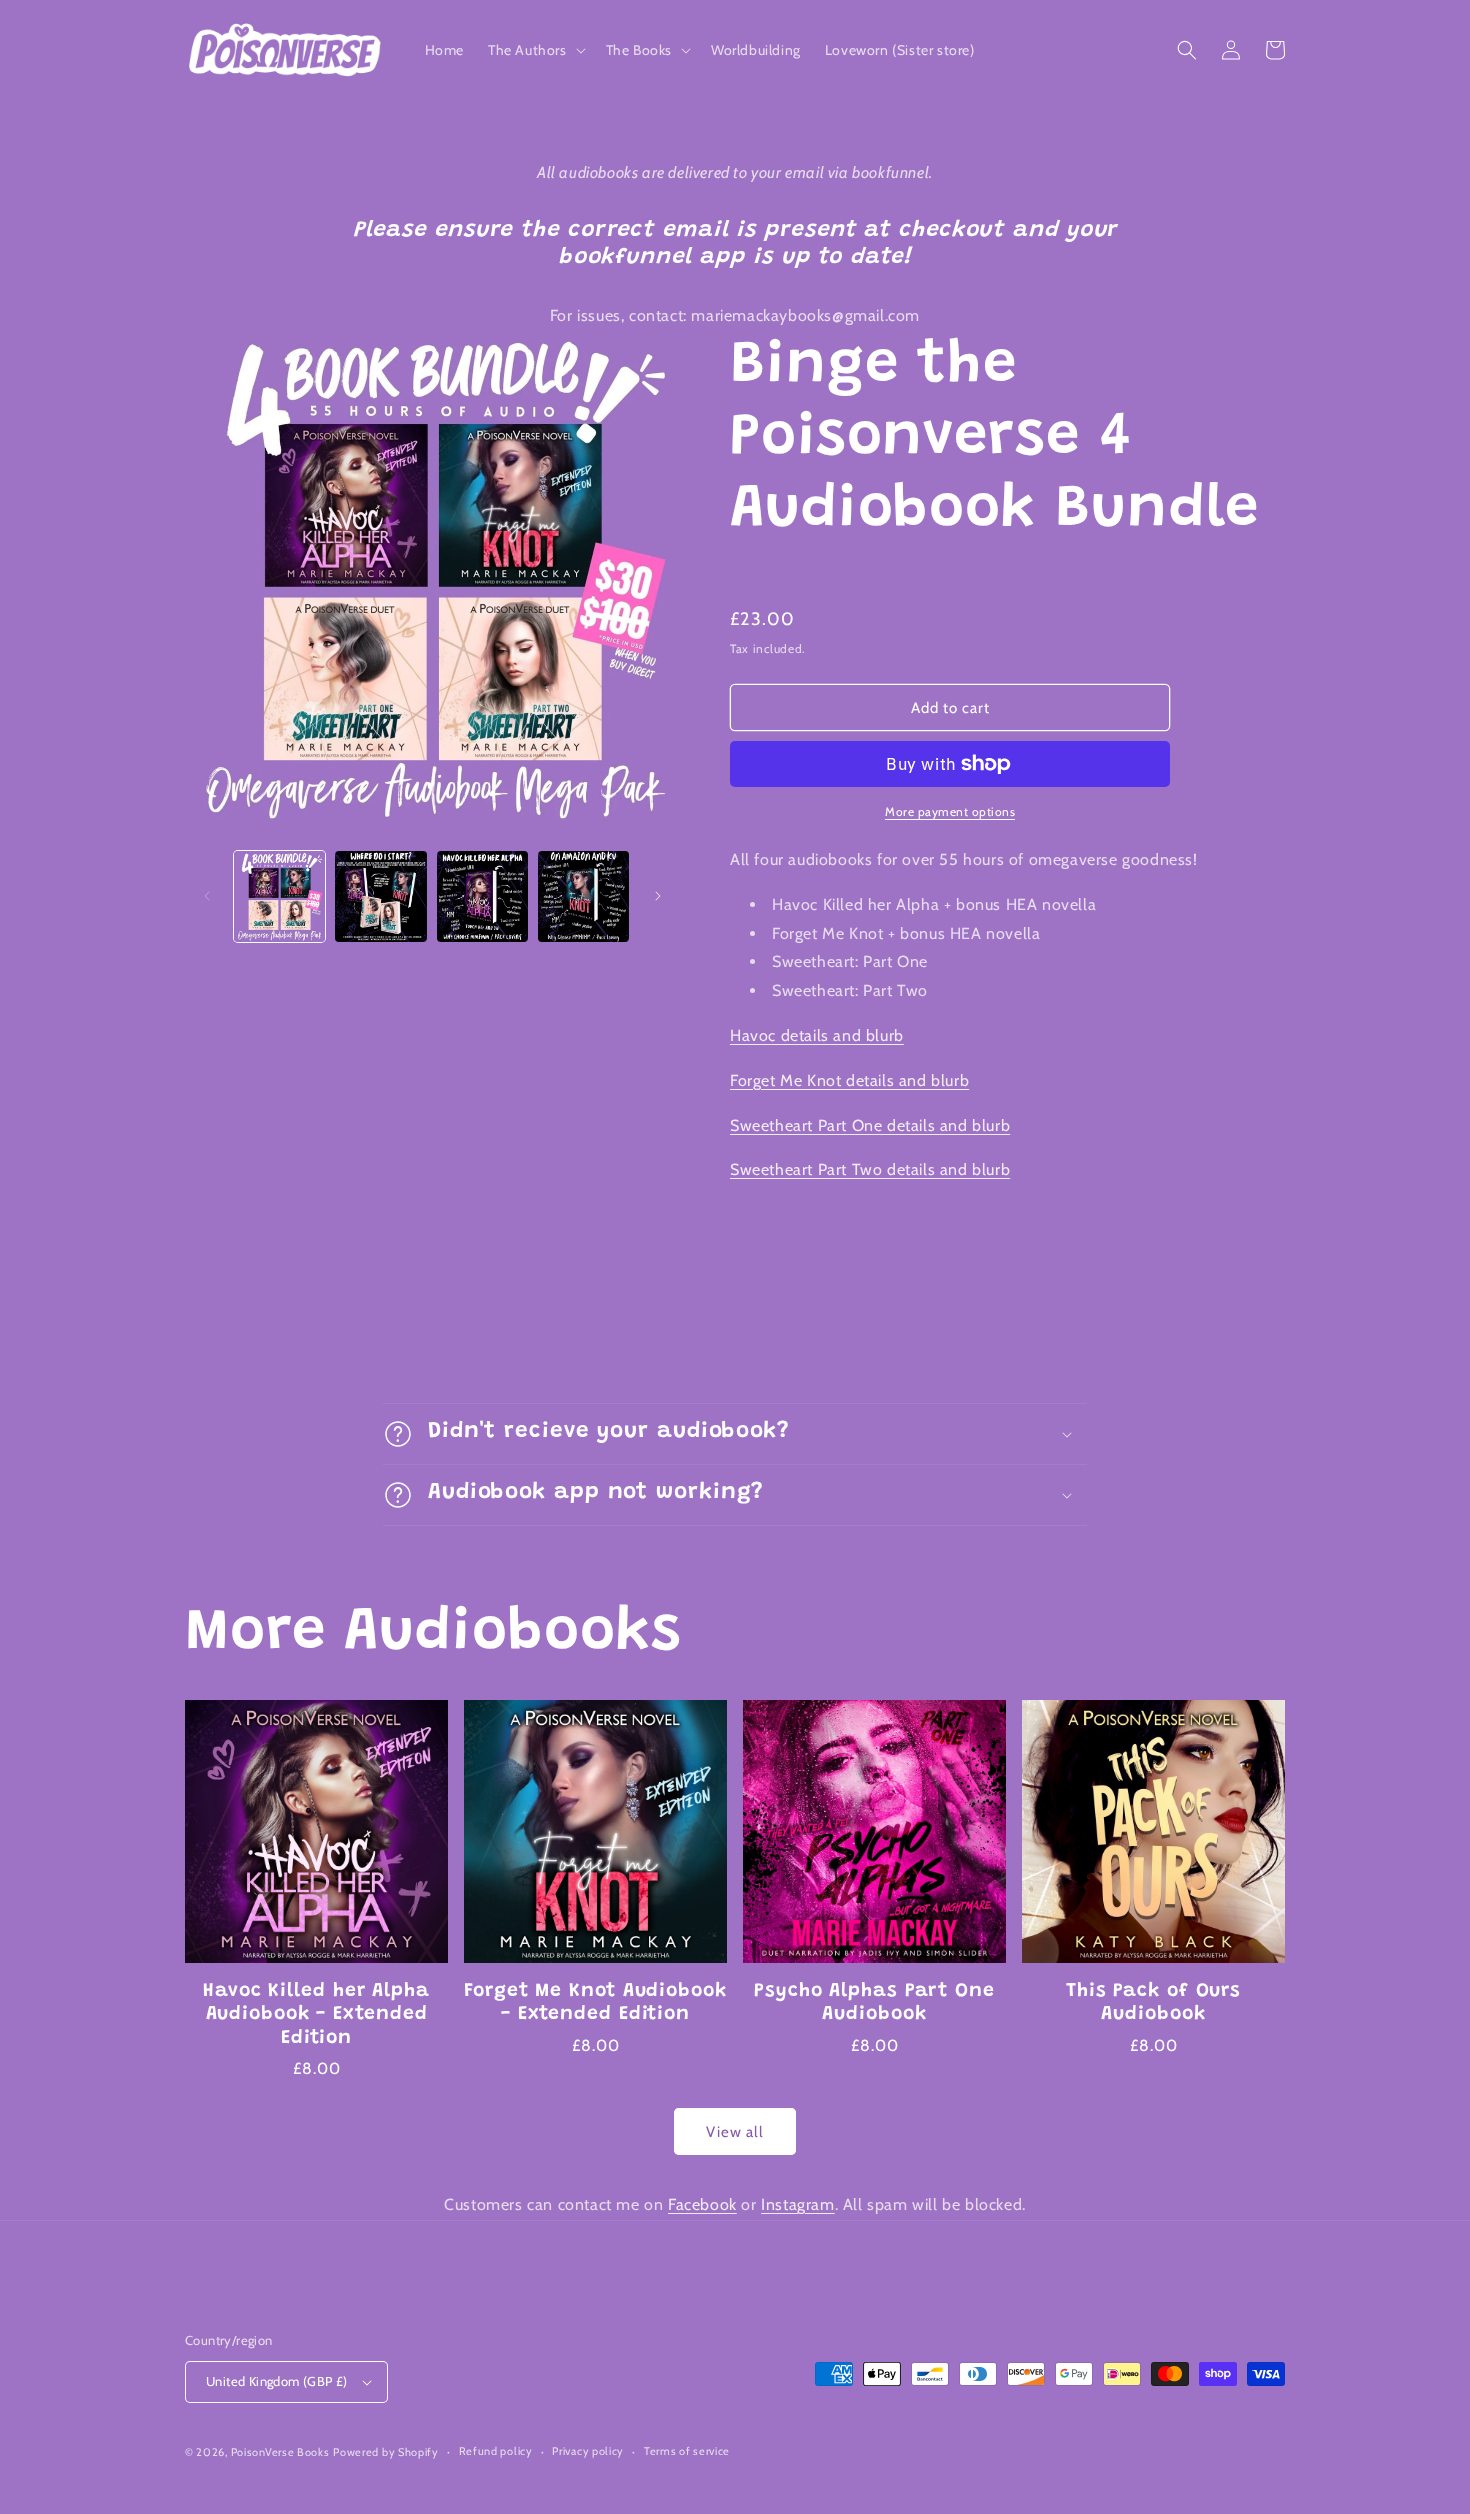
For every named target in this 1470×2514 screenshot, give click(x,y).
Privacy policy (588, 2451)
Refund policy (496, 2451)
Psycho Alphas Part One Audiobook (874, 2003)
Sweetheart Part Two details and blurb (870, 1169)
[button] (535, 50)
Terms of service (687, 2451)
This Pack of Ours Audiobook (1153, 2003)
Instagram (797, 2204)
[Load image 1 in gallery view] (279, 896)
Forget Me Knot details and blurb (849, 1080)
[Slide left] (207, 896)
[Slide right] (658, 896)
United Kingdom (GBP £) (277, 2381)
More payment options (950, 811)
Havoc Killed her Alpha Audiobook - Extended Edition (316, 2015)
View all (735, 2132)
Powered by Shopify (386, 2452)
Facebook (702, 2204)
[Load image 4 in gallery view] (583, 896)
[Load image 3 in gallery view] (482, 896)
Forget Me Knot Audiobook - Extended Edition (595, 2003)
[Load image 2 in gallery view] (380, 896)
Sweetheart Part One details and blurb (870, 1125)
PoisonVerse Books (280, 2452)
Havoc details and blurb (817, 1035)
